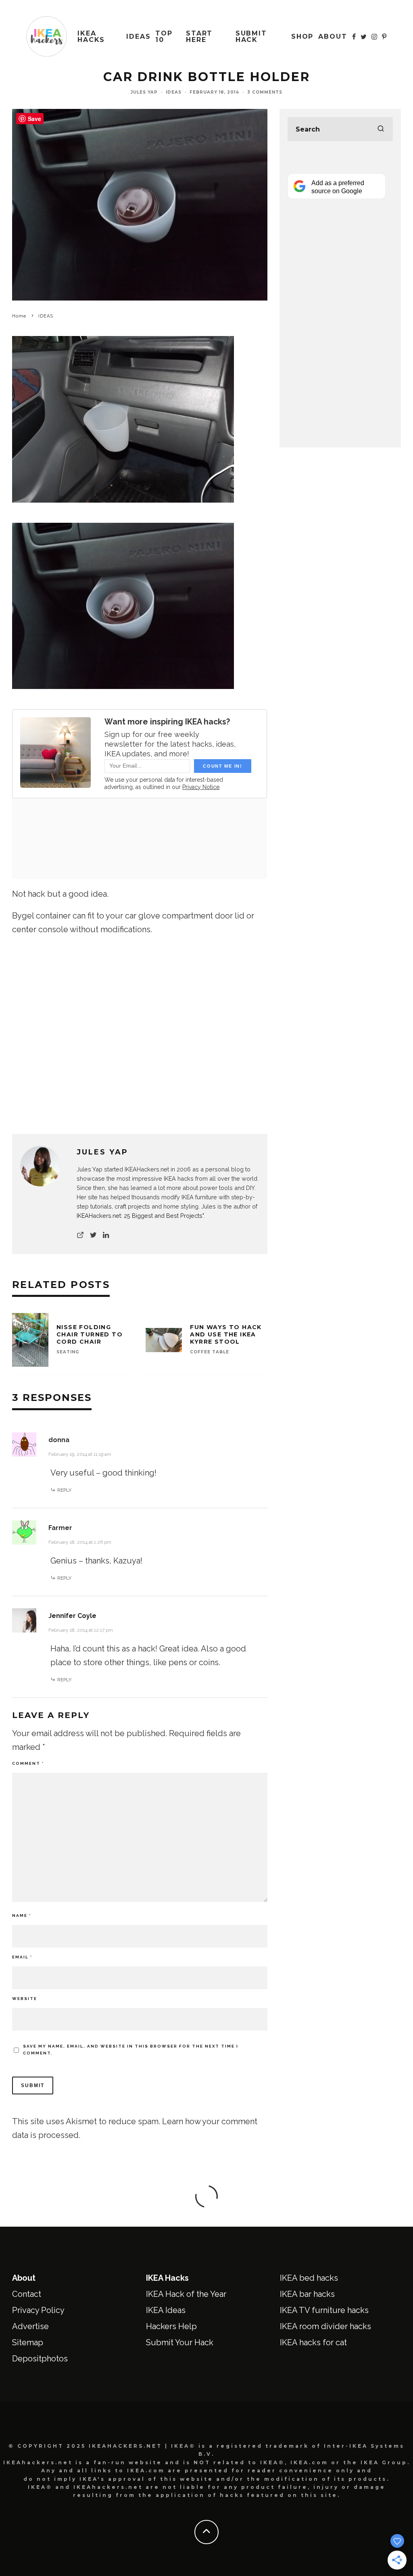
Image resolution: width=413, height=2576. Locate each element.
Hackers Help (171, 2326)
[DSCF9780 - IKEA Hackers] (123, 508)
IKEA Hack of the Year (186, 2294)
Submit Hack (251, 37)
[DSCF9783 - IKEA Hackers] (123, 694)
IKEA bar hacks (307, 2294)
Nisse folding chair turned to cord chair (90, 1334)
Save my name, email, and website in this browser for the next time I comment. (131, 2050)
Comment (28, 1763)
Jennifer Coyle (72, 1616)
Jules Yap (144, 92)
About (333, 37)
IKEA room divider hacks (325, 2326)
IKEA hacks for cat (313, 2342)
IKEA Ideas (166, 2310)
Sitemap (28, 2342)
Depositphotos (40, 2359)
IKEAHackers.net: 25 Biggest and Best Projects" (140, 1216)
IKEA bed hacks (309, 2278)
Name (22, 1915)
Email (22, 1957)
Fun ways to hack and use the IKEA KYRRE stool (226, 1334)
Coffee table (210, 1352)
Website (25, 1999)
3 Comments (265, 92)
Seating (68, 1352)
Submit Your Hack (180, 2342)
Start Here (199, 37)
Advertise (30, 2326)
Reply (64, 1490)
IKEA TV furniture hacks (324, 2310)
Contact (27, 2294)
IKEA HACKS (91, 37)
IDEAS (139, 37)
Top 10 (164, 37)
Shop (302, 37)
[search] (381, 129)
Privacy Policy (38, 2310)
